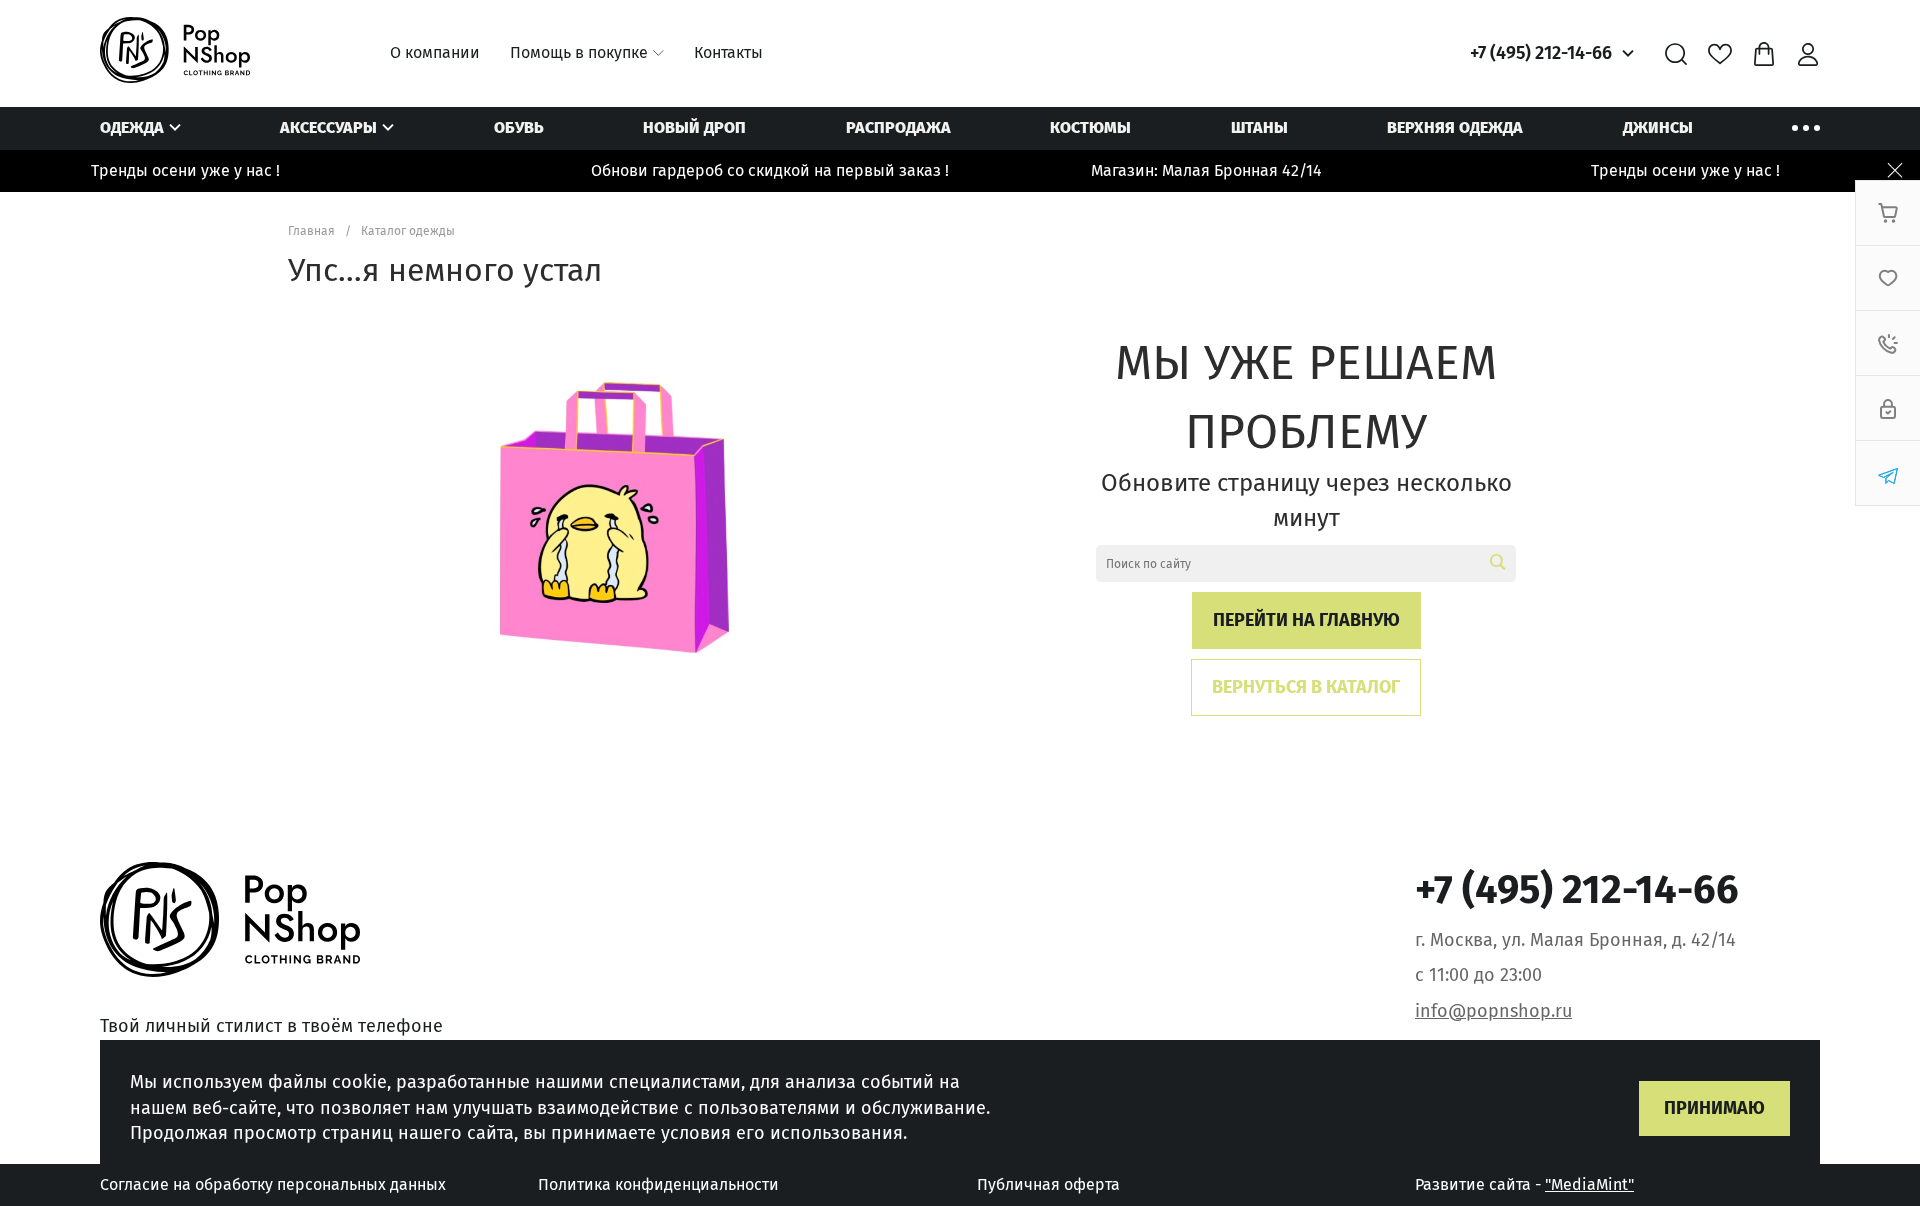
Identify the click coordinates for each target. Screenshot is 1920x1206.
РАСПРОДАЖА (898, 127)
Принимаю (1714, 1108)
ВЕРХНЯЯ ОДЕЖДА (1455, 127)
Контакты (728, 52)
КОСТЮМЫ (1090, 127)
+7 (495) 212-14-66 (1541, 53)
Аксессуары (328, 127)
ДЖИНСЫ (1658, 127)
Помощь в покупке (579, 52)
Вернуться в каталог (1306, 687)
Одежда (132, 127)
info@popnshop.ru (1493, 1011)
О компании (435, 52)
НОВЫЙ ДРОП (694, 127)
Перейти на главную (1306, 620)
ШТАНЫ (1259, 127)
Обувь (519, 127)
